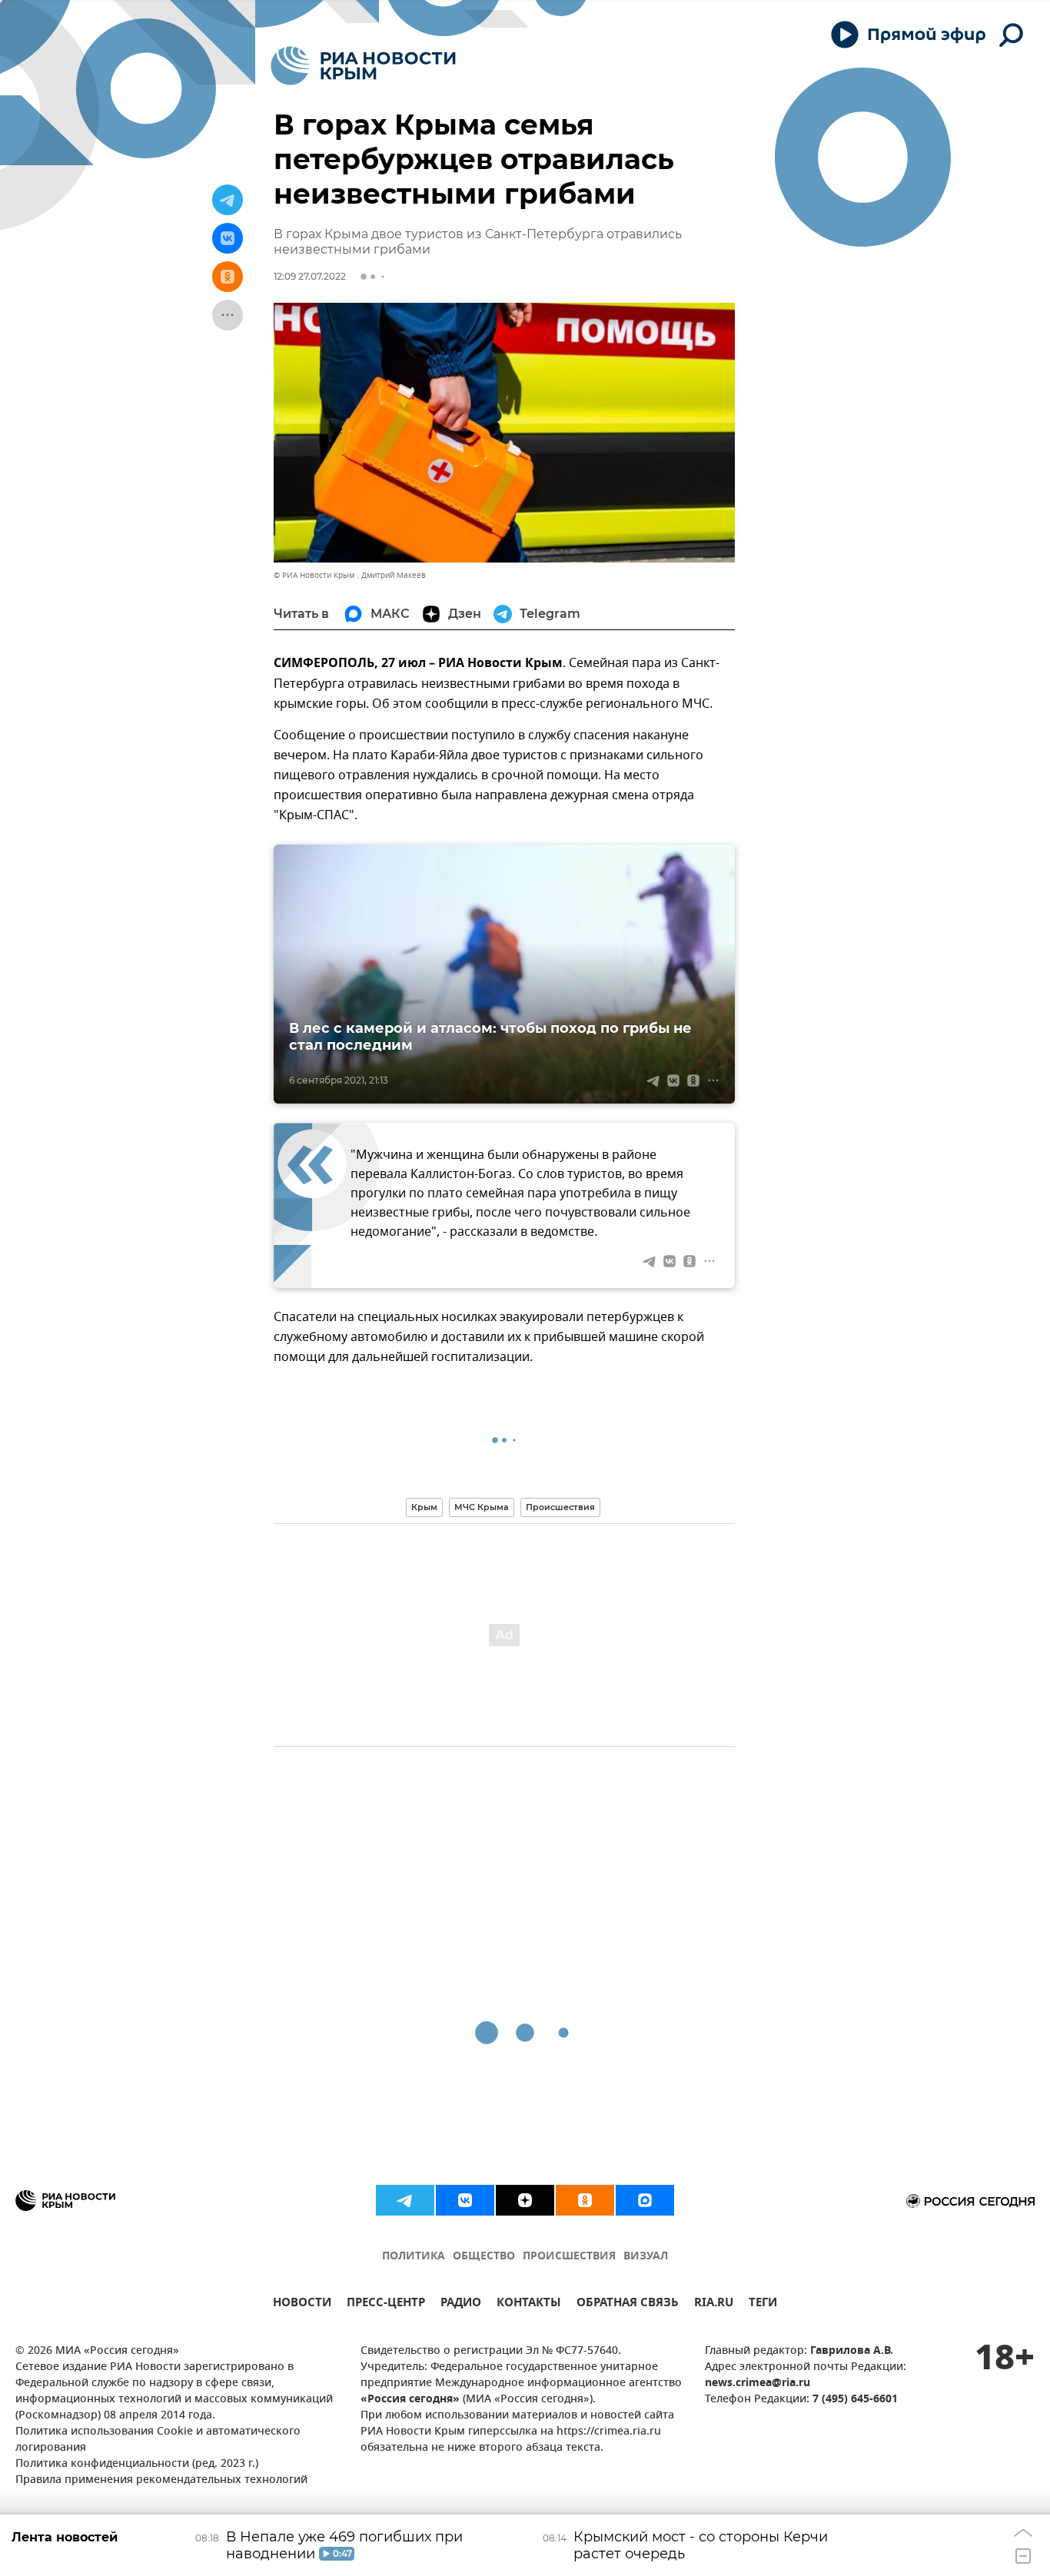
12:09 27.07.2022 (310, 276)
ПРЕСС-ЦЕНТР (386, 2304)
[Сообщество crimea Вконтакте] (465, 2200)
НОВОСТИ (302, 2304)
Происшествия (560, 1507)
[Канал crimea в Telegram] (405, 2200)
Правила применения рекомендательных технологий (161, 2480)
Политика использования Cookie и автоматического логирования (158, 2440)
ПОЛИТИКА (414, 2257)
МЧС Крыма (482, 1507)
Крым (424, 1507)
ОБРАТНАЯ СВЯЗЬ (628, 2304)
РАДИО (461, 2304)
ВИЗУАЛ (646, 2257)
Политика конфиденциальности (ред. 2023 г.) (137, 2464)
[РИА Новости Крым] (363, 66)
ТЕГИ (763, 2304)
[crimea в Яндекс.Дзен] (525, 2200)
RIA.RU (714, 2304)
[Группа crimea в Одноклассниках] (585, 2200)
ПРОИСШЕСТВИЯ (569, 2257)
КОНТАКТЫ (529, 2304)
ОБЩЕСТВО (484, 2257)
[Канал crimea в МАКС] (645, 2200)
